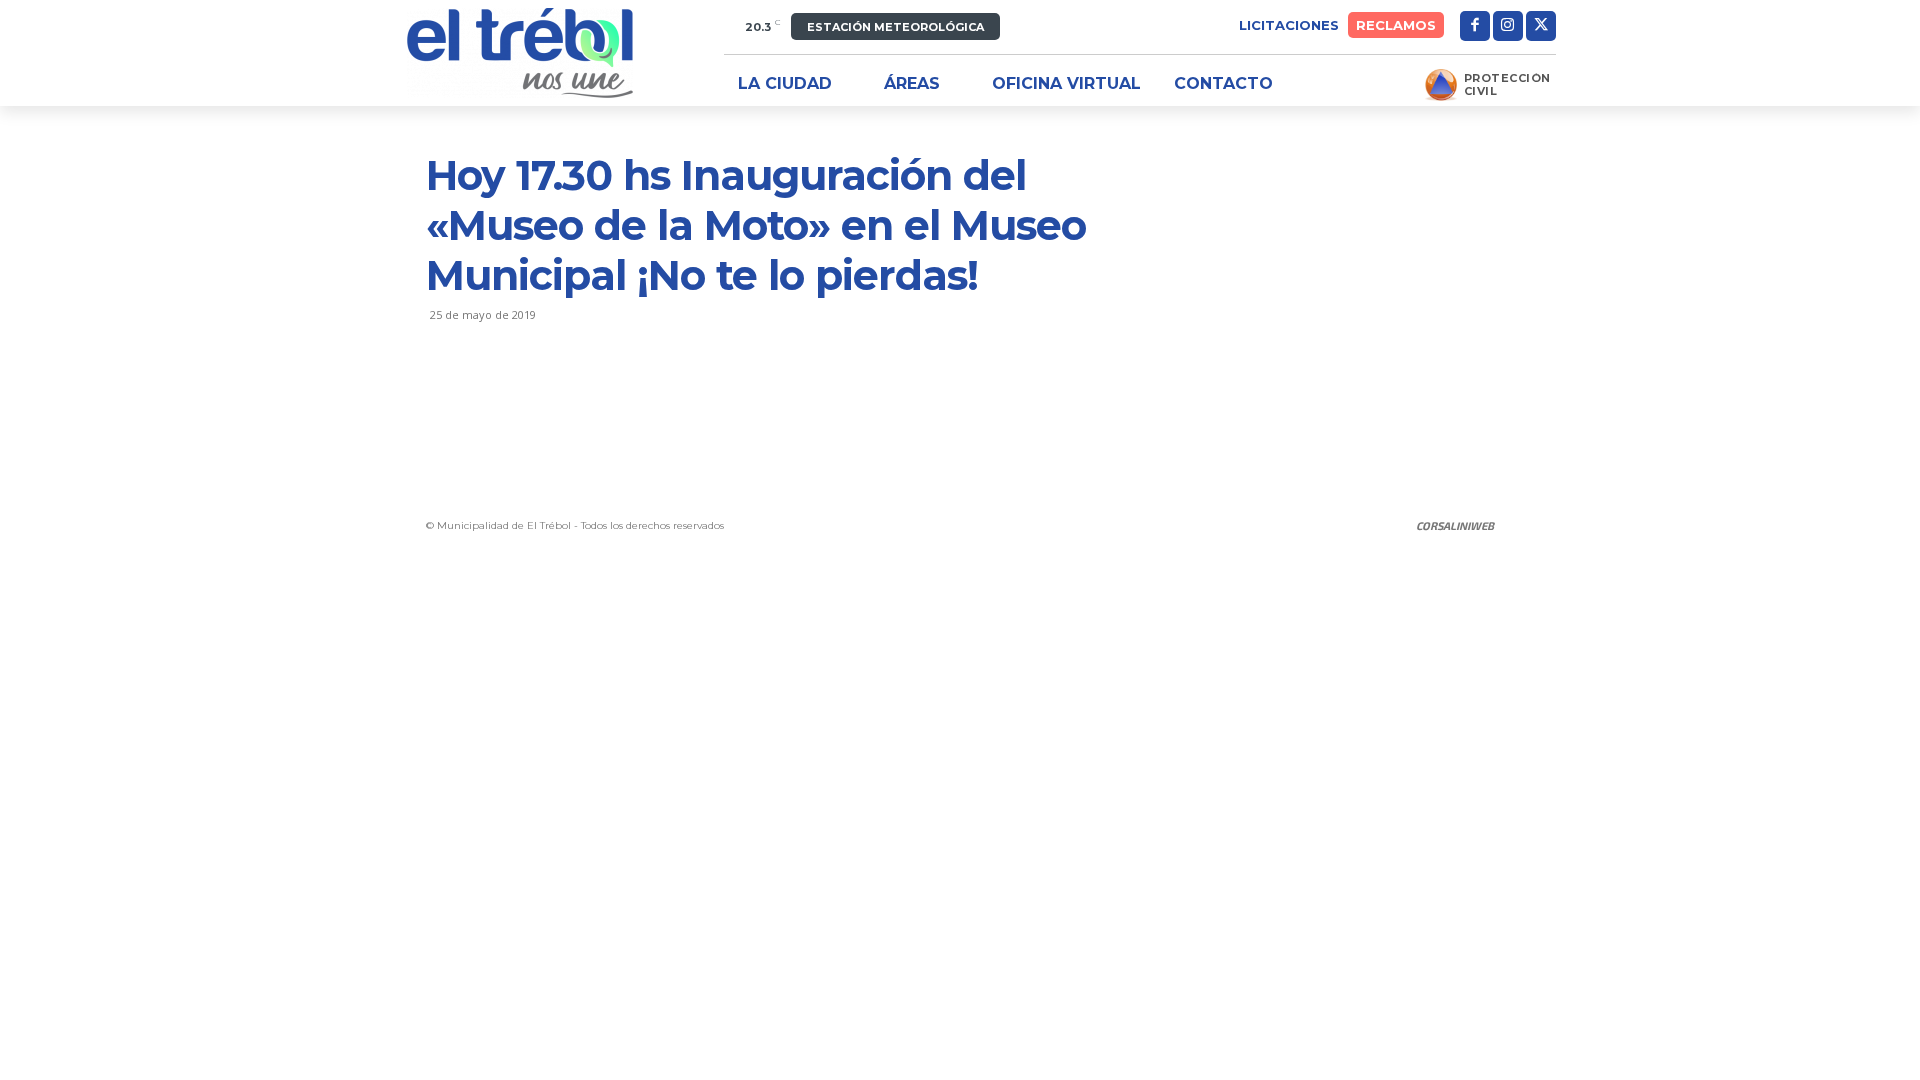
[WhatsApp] (584, 395)
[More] (631, 395)
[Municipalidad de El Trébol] (520, 53)
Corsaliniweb (1455, 525)
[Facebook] (1475, 26)
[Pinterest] (538, 395)
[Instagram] (1508, 26)
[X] (1541, 26)
